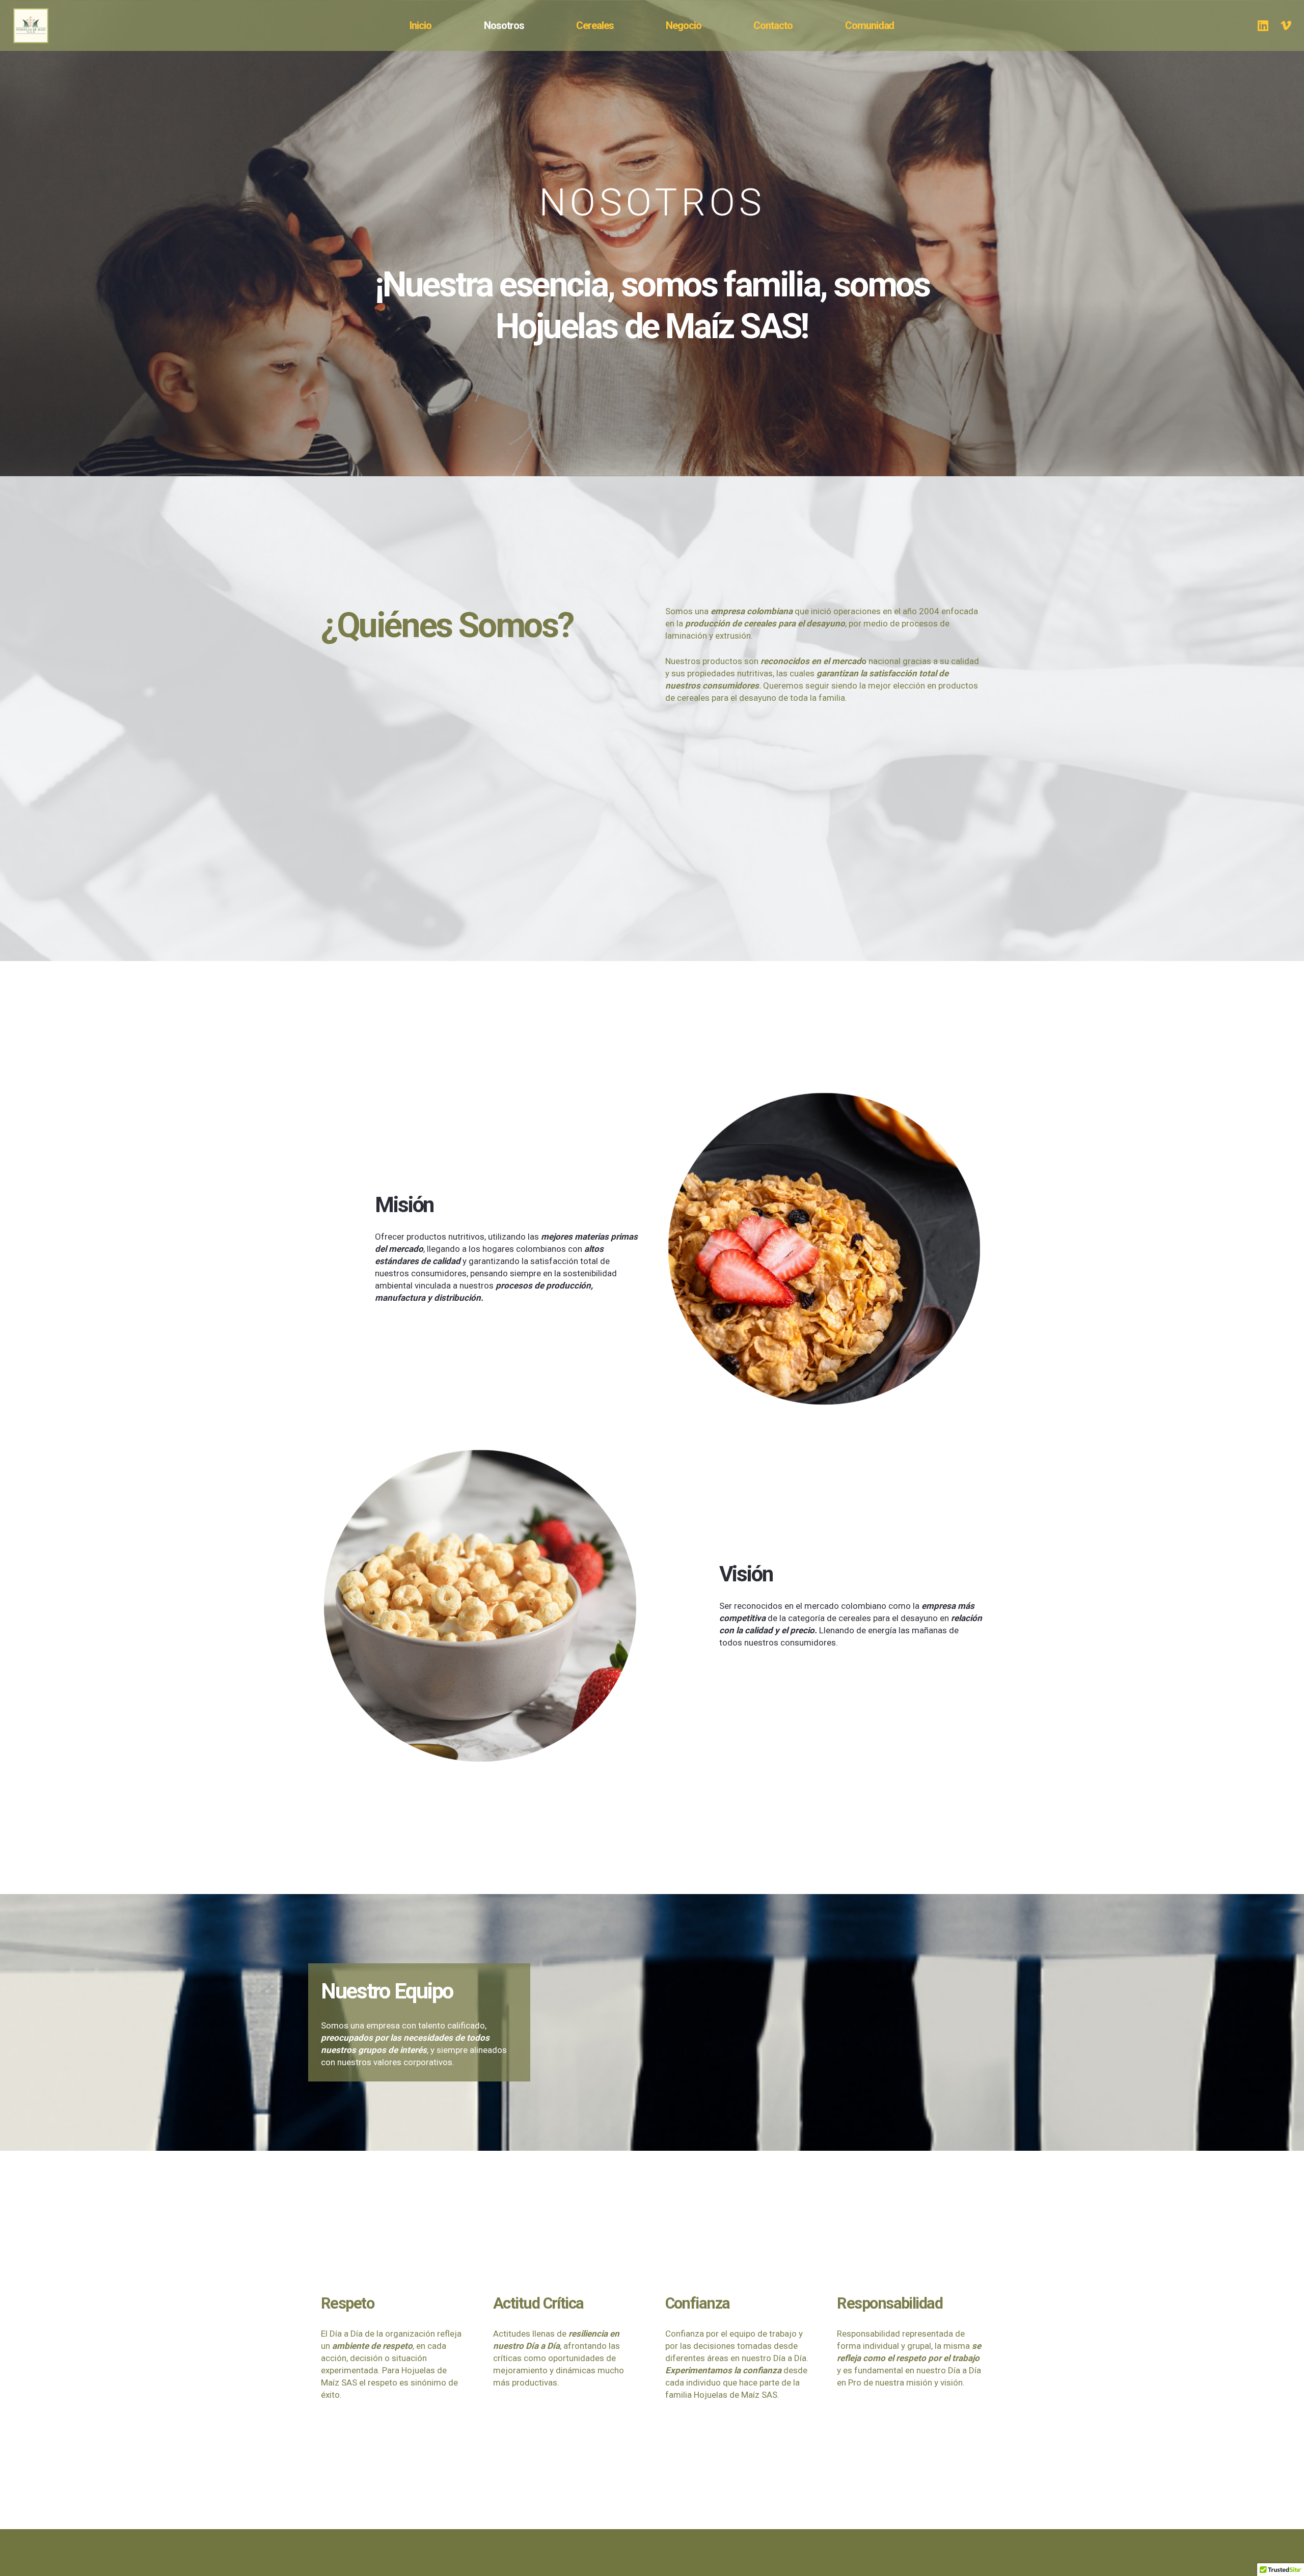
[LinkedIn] (1263, 25)
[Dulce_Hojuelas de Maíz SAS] (824, 1249)
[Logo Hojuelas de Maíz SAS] (44, 26)
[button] (707, 25)
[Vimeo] (1286, 25)
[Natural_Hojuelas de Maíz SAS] (480, 1606)
